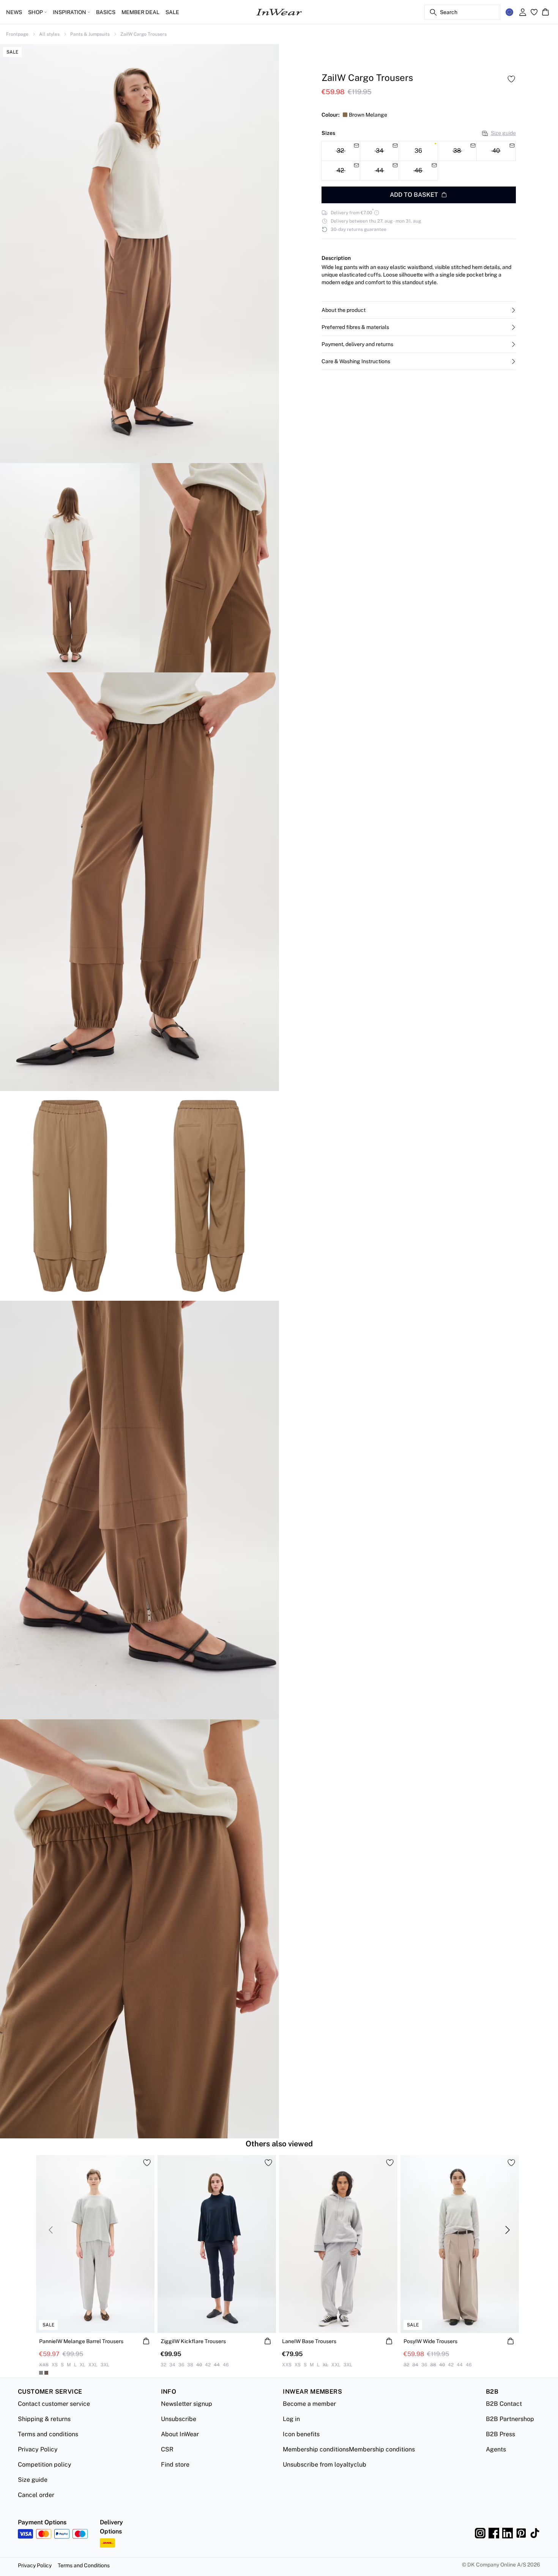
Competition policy (45, 2465)
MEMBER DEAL (140, 12)
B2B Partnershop (510, 2419)
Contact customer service (54, 2404)
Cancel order (36, 2495)
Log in (291, 2419)
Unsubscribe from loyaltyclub (325, 2465)
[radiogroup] (419, 161)
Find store (175, 2465)
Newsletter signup (187, 2404)
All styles (49, 34)
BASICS (106, 12)
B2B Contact (504, 2404)
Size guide (503, 133)
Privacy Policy (38, 2449)
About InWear (180, 2434)
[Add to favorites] (511, 79)
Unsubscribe (179, 2419)
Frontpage (17, 34)
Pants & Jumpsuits (90, 34)
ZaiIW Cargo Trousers (143, 34)
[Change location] (509, 12)
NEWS (14, 12)
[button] (419, 310)
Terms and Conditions (84, 2565)
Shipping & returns (44, 2419)
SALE (172, 12)
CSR (167, 2449)
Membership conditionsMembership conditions (349, 2449)
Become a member (309, 2404)
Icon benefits (301, 2434)
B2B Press (500, 2434)
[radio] (418, 151)
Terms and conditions (48, 2434)
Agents (496, 2449)
